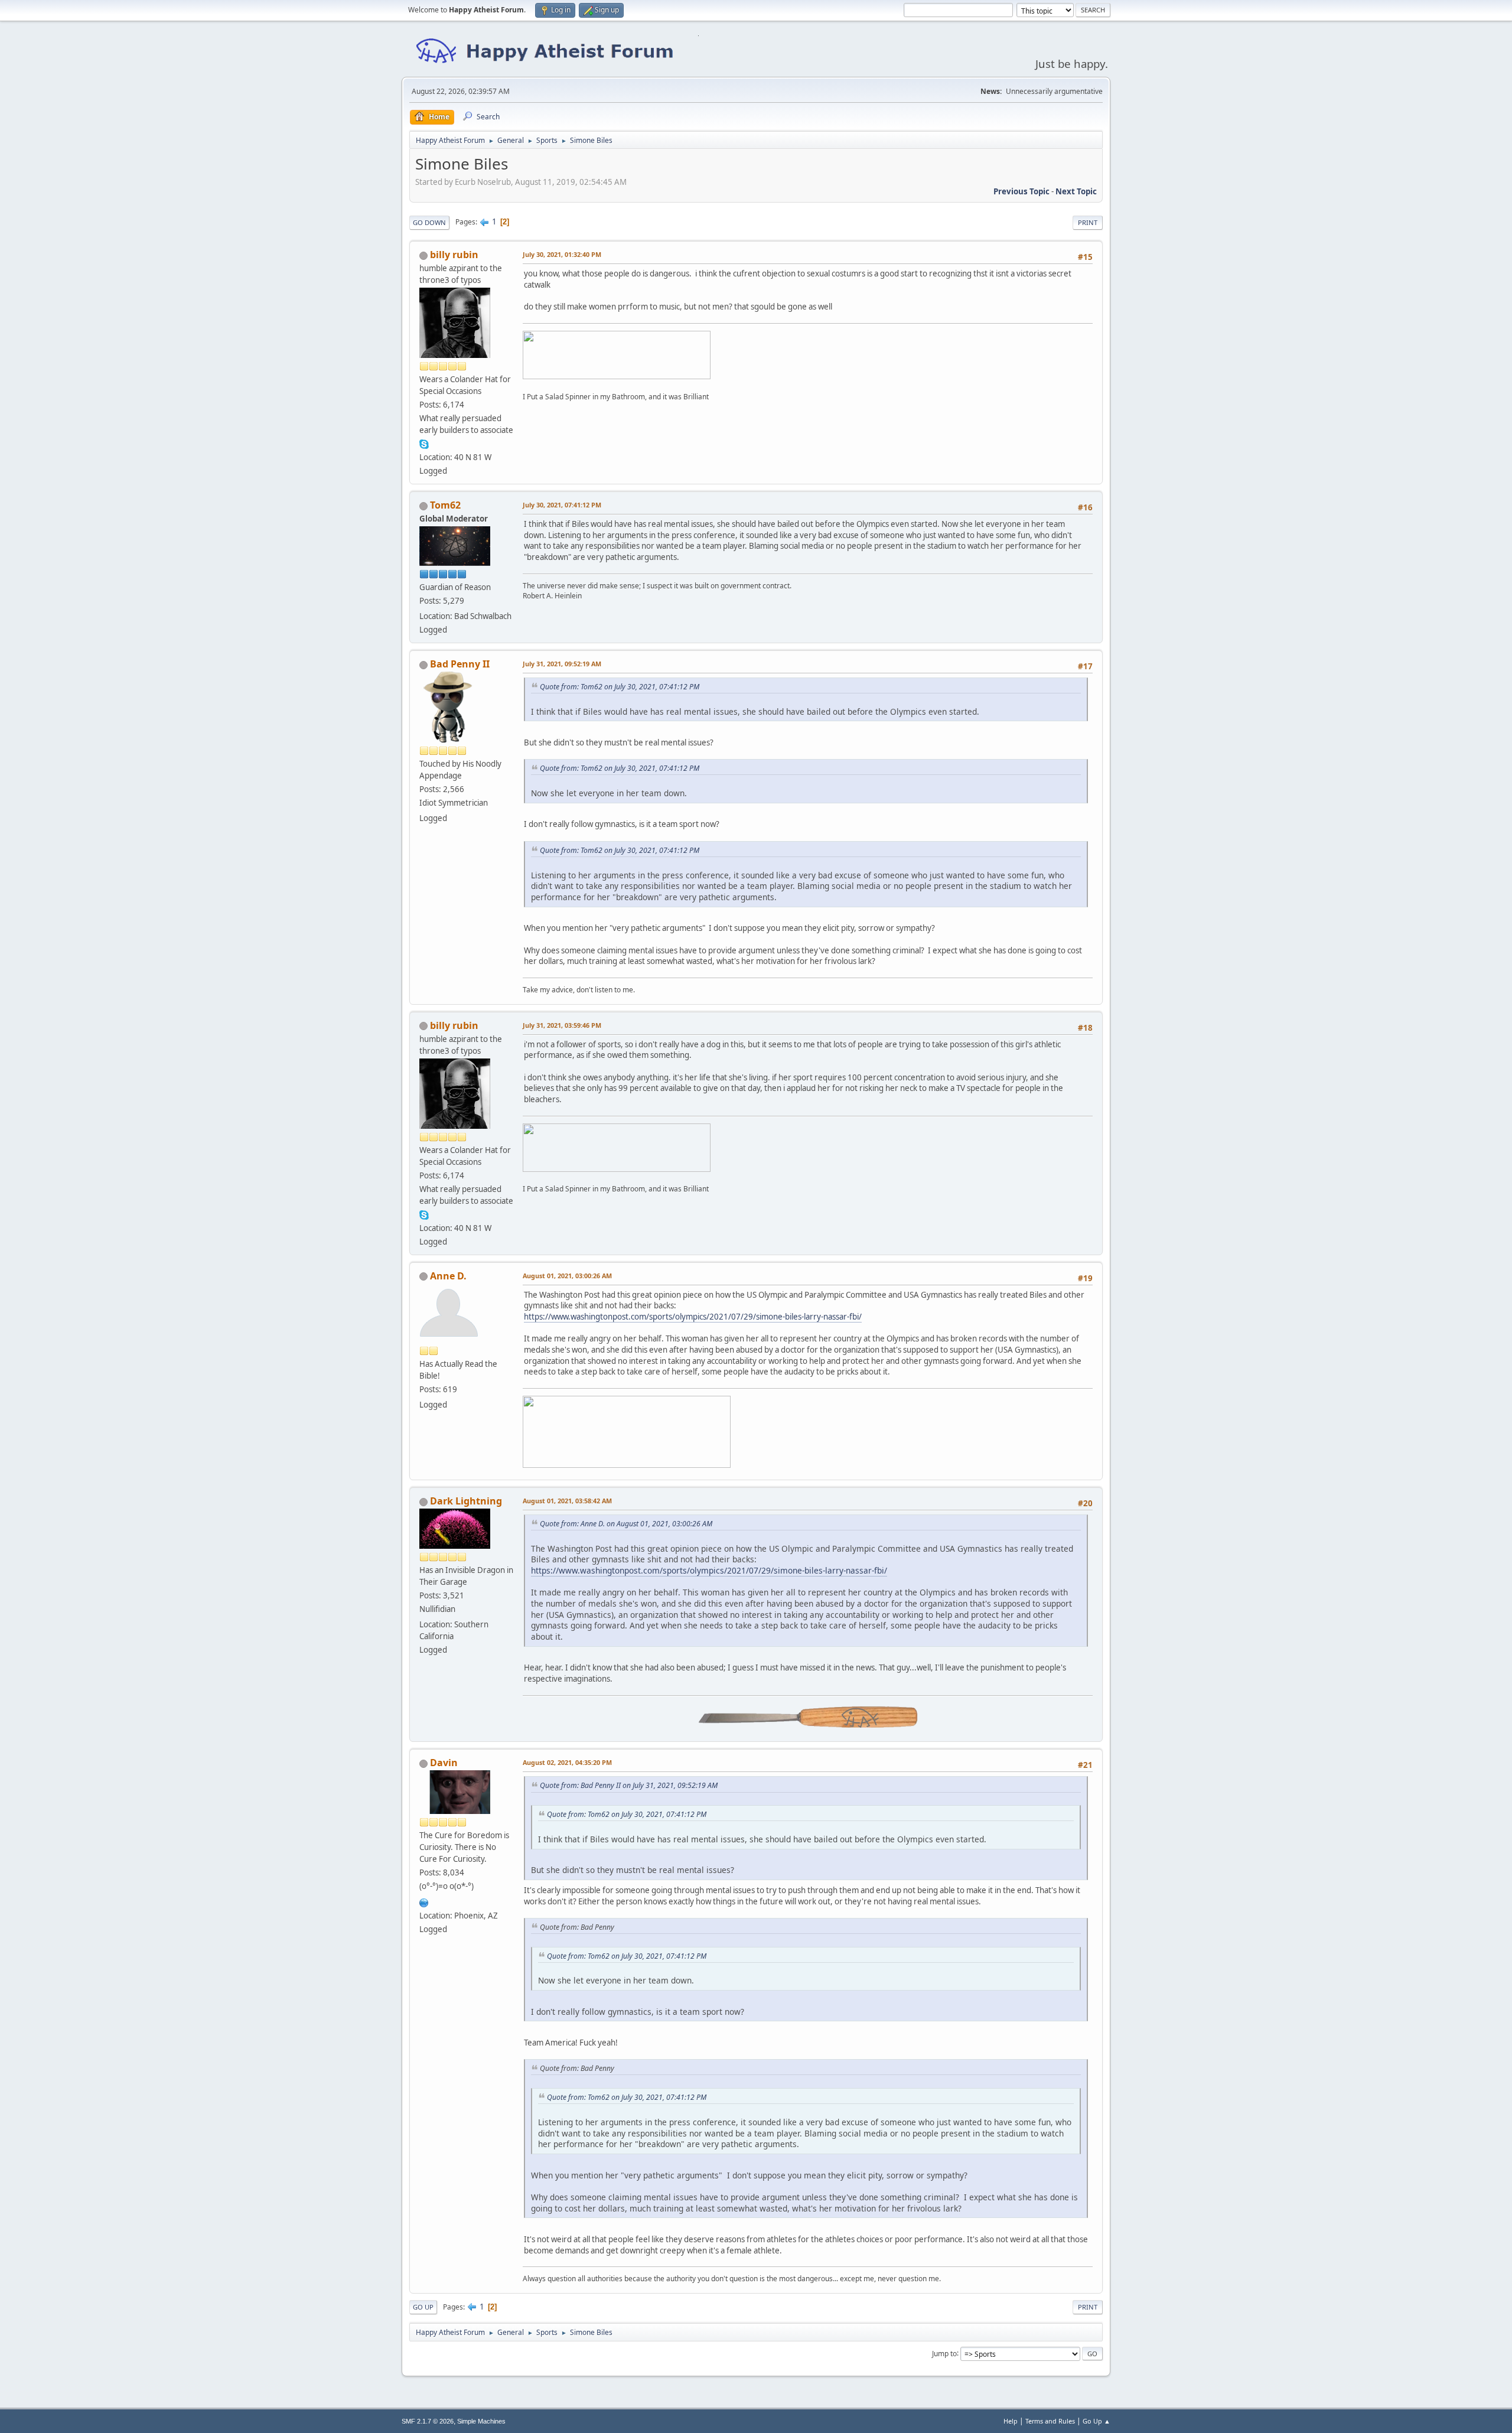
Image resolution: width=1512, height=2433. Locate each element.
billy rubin (454, 255)
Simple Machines (481, 2421)
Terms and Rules (1050, 2421)
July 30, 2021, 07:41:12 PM (562, 505)
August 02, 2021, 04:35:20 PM (567, 1762)
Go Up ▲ (1096, 2421)
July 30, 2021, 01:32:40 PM (562, 254)
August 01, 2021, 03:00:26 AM (567, 1276)
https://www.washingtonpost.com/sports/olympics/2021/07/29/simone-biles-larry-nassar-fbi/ (693, 1317)
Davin (444, 1763)
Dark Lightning (466, 1501)
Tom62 (445, 505)
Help (1011, 2421)
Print (1088, 222)
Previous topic (1021, 191)
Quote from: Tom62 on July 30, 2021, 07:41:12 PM (620, 687)
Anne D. (448, 1276)
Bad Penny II (460, 664)
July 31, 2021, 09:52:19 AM (562, 664)
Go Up (423, 2307)
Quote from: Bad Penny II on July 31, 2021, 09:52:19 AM (629, 1785)
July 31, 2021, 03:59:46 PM (562, 1025)
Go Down (429, 222)
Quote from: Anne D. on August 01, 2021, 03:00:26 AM (626, 1524)
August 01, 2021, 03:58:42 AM (567, 1501)
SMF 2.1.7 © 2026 (428, 2421)
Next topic (1076, 191)
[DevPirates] (424, 1901)
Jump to (944, 2353)
